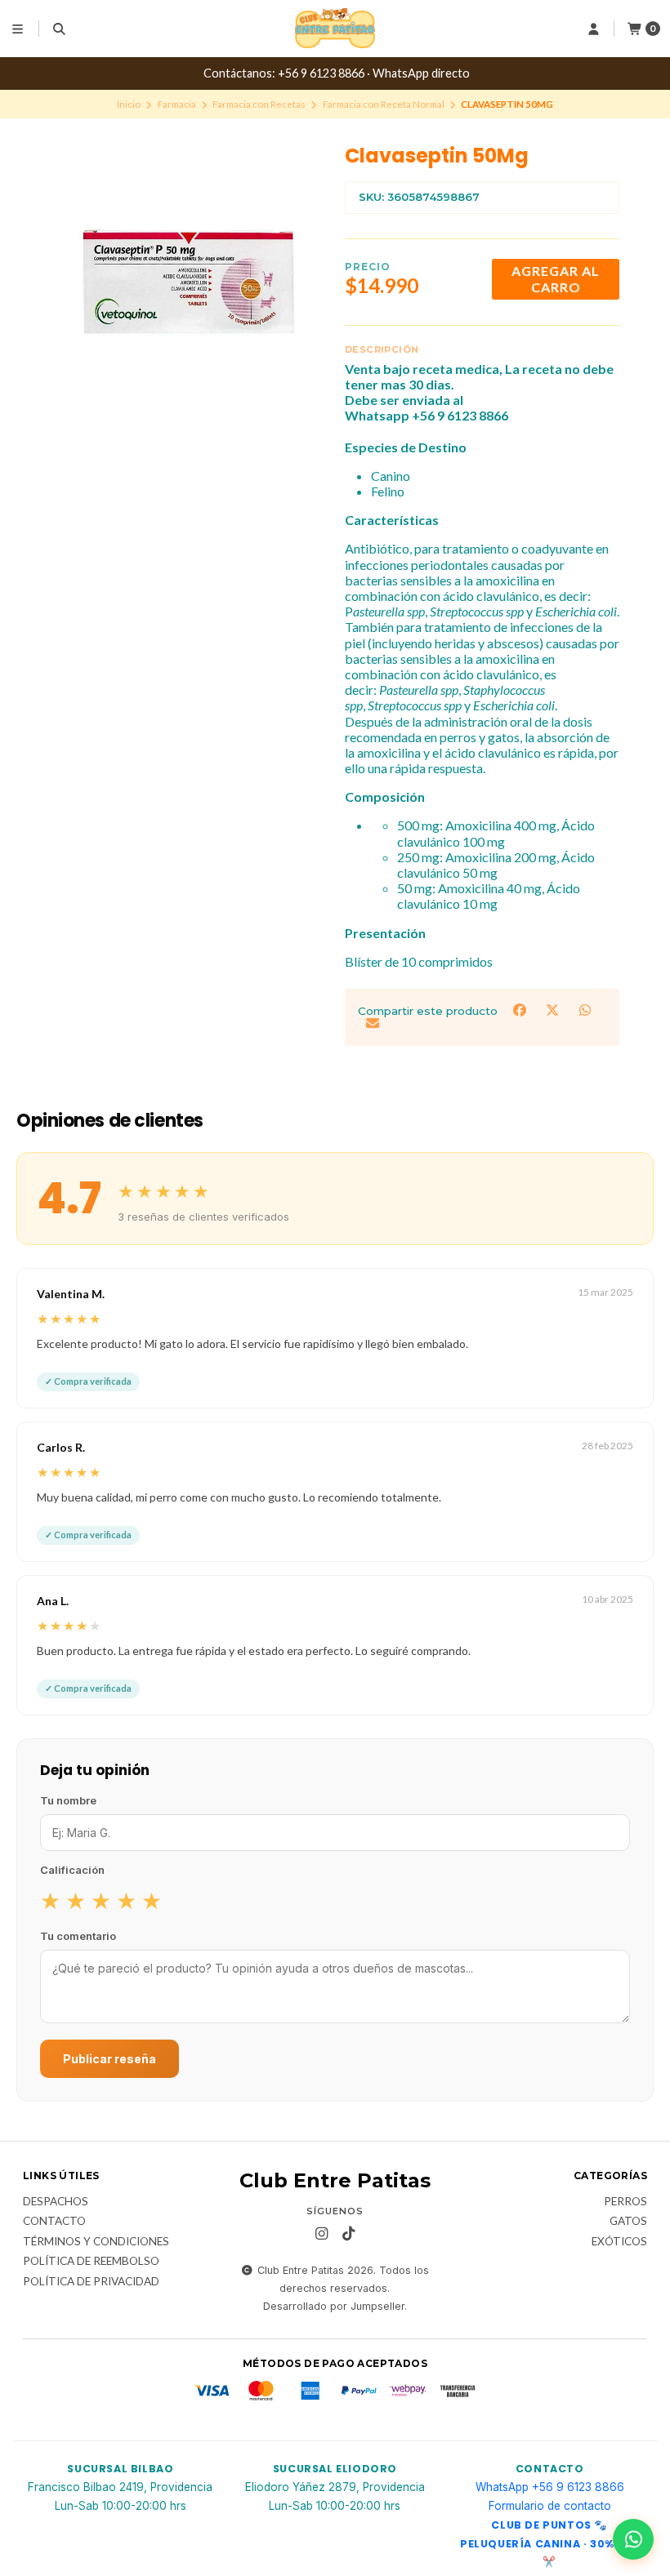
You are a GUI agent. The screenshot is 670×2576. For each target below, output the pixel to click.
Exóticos (619, 2242)
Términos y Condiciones (96, 2242)
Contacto (54, 2222)
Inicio (129, 104)
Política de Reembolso (91, 2262)
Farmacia (177, 104)
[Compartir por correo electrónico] (372, 1023)
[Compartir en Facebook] (521, 1010)
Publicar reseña (109, 2059)
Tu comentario (78, 1936)
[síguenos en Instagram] (321, 2234)
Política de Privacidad (91, 2282)
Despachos (56, 2202)
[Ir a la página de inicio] (335, 29)
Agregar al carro (556, 278)
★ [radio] (50, 1900)
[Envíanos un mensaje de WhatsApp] (633, 2539)
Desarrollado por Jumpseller (334, 2306)
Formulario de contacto (550, 2506)
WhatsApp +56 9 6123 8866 (550, 2487)
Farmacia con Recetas (259, 104)
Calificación (72, 1870)
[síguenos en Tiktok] (348, 2234)
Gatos (628, 2222)
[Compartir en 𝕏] (554, 1010)
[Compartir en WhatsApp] (585, 1010)
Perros (625, 2202)
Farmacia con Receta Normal (384, 104)
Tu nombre (68, 1800)
